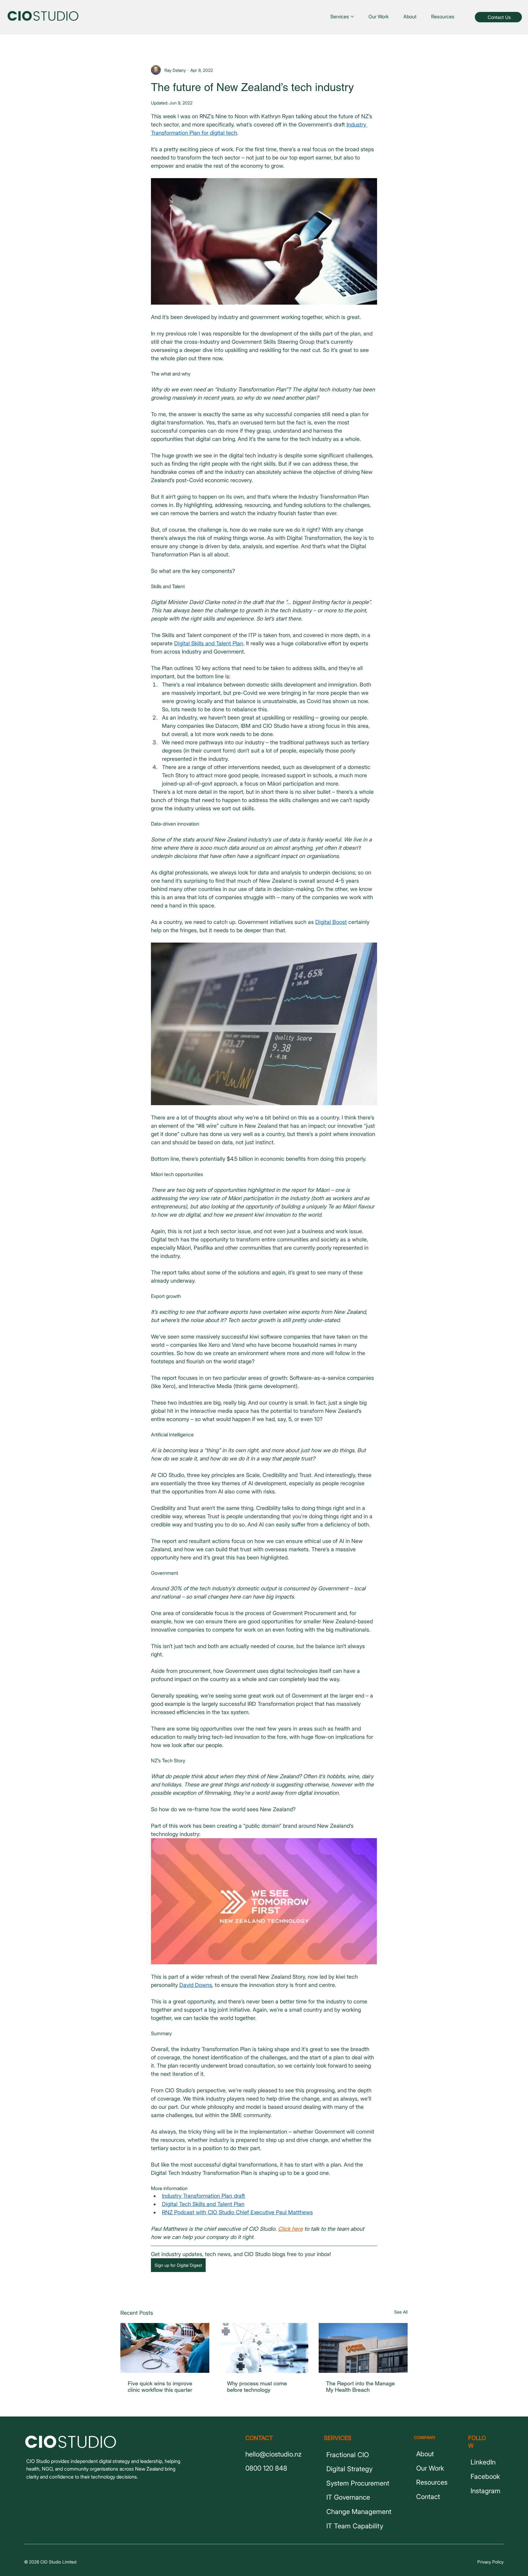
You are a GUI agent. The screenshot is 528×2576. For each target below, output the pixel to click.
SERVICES (338, 2438)
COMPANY (425, 2437)
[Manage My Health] (363, 2348)
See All (401, 2312)
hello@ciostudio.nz (273, 2454)
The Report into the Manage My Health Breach (360, 2387)
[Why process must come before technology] (264, 2348)
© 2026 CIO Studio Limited (50, 2562)
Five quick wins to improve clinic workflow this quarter (160, 2387)
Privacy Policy (490, 2562)
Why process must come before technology (257, 2387)
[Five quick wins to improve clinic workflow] (165, 2348)
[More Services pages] (352, 16)
